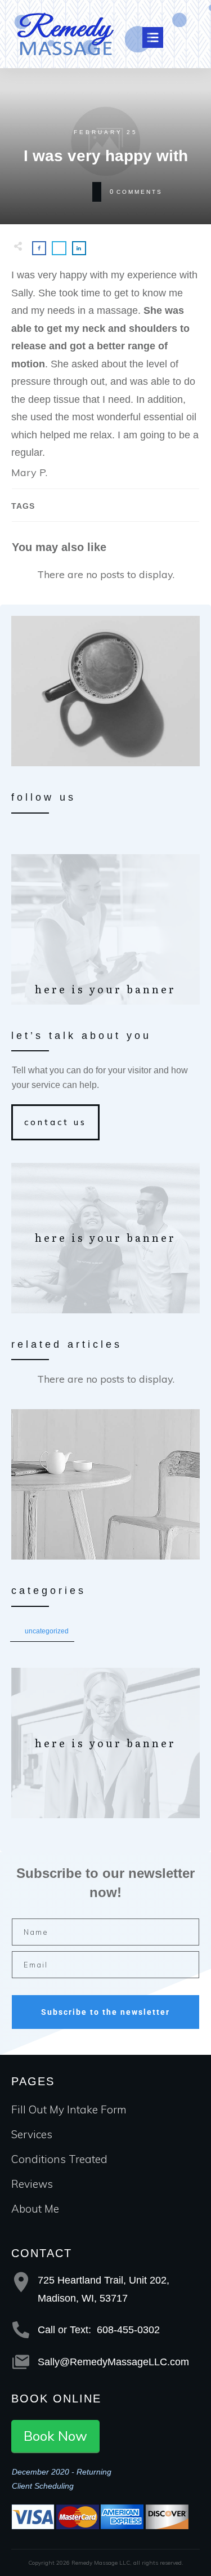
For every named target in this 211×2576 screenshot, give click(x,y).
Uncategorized (47, 1631)
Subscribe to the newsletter (105, 2012)
